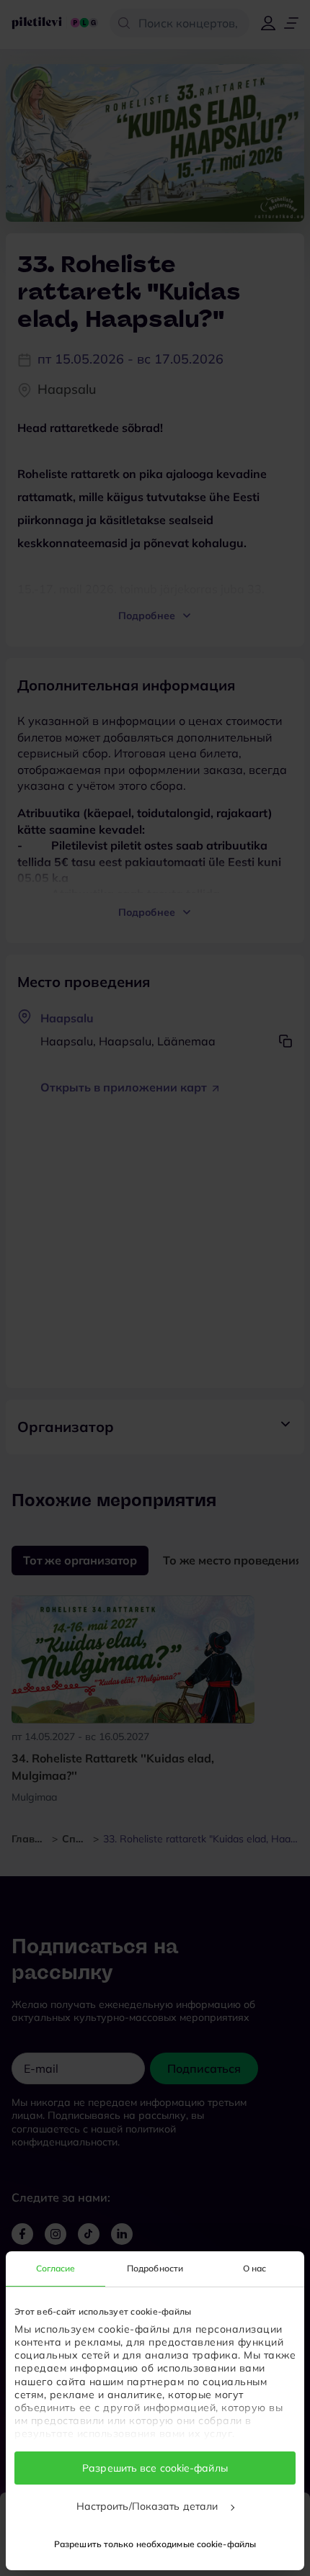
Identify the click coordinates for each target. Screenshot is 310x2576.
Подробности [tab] (155, 2268)
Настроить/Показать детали (149, 2506)
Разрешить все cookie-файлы (155, 2468)
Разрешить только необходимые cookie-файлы (155, 2544)
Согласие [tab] (56, 2268)
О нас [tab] (255, 2268)
